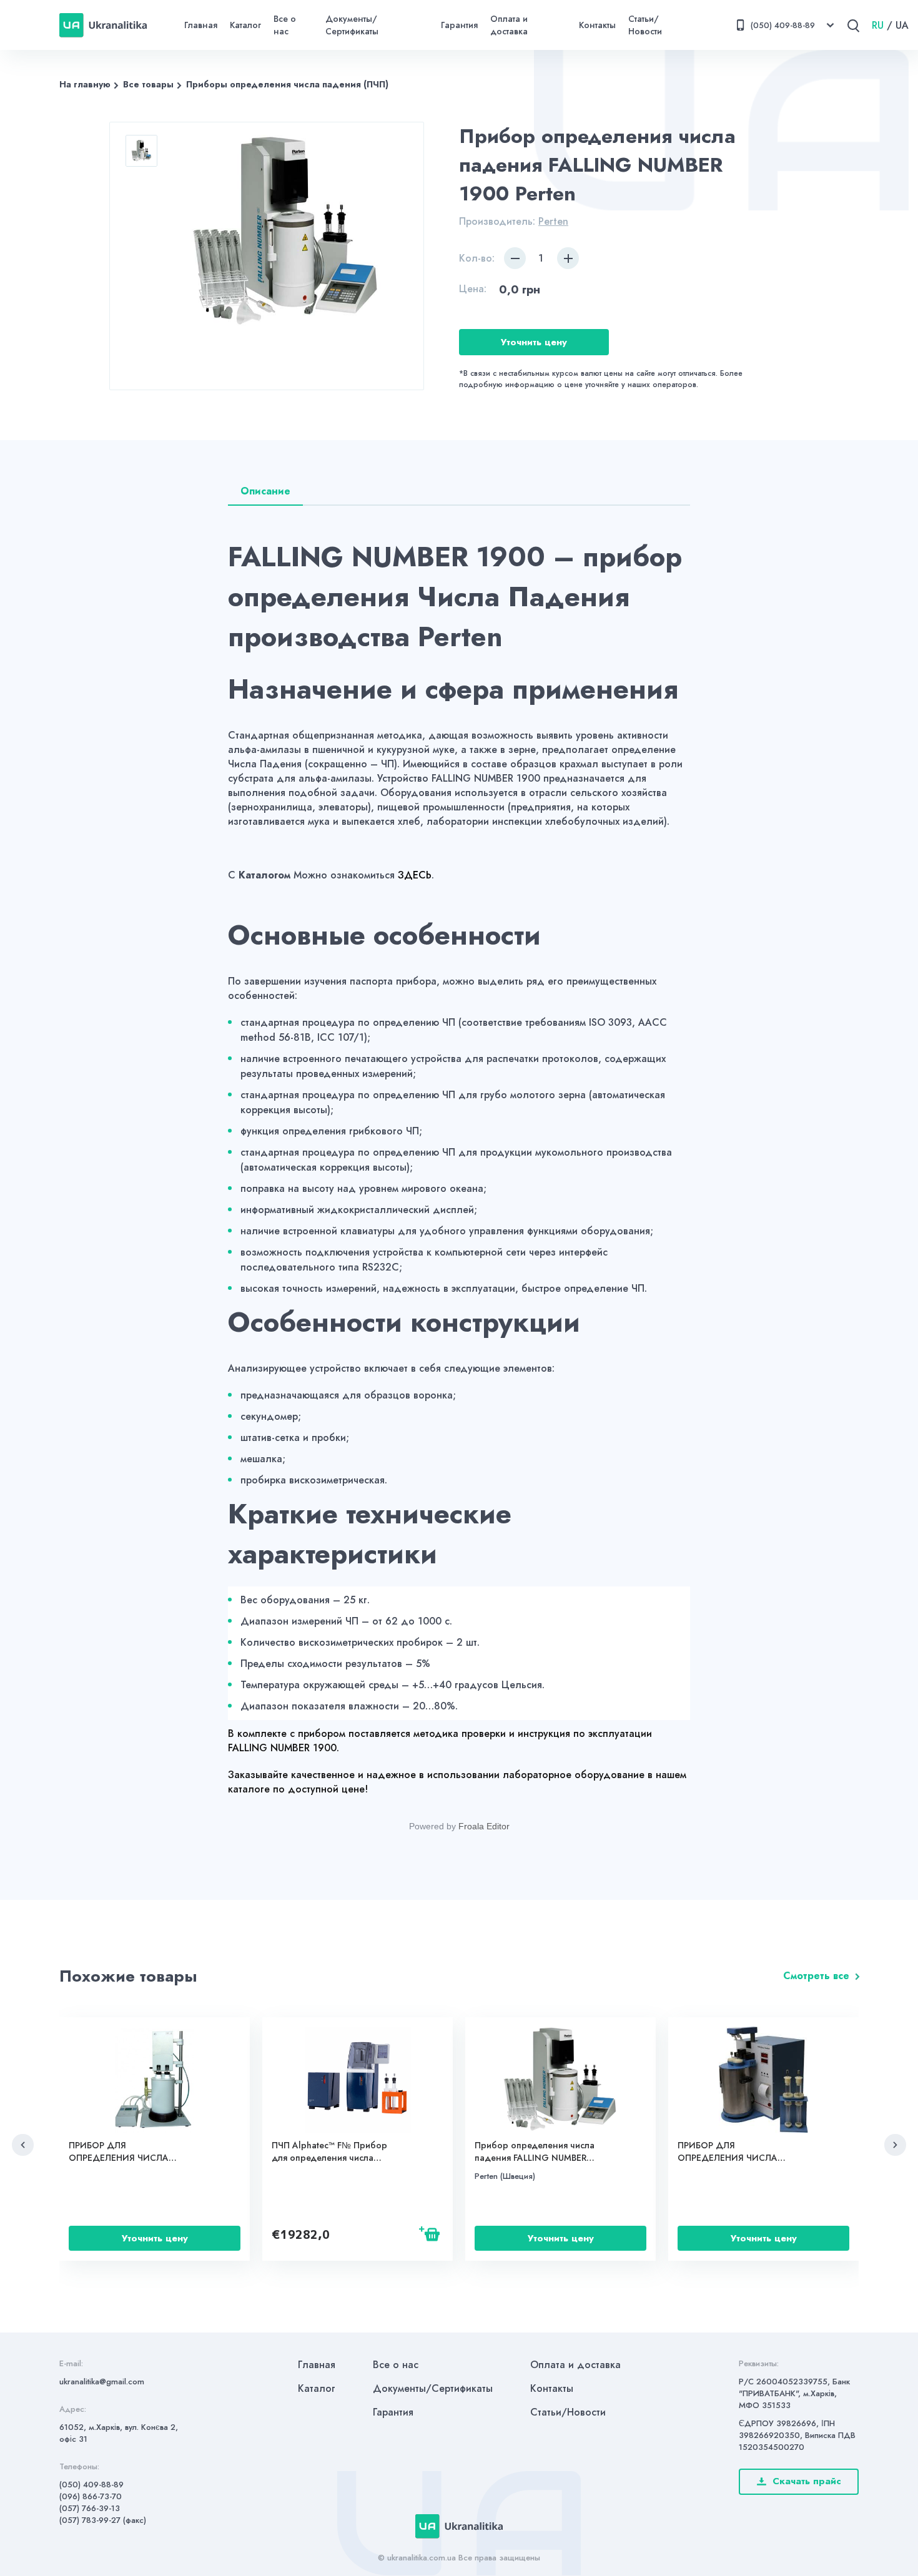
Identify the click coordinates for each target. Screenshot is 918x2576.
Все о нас (285, 25)
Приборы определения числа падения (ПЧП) (287, 84)
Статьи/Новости (645, 25)
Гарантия (459, 25)
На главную (85, 84)
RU (878, 25)
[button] (23, 2145)
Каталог (245, 25)
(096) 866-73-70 (91, 2496)
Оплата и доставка (509, 25)
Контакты (597, 25)
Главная (201, 25)
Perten (553, 221)
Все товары (148, 84)
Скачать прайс (807, 2481)
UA (902, 25)
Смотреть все (816, 1976)
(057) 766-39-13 (90, 2508)
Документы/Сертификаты (352, 25)
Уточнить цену (534, 342)
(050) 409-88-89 (91, 2485)
